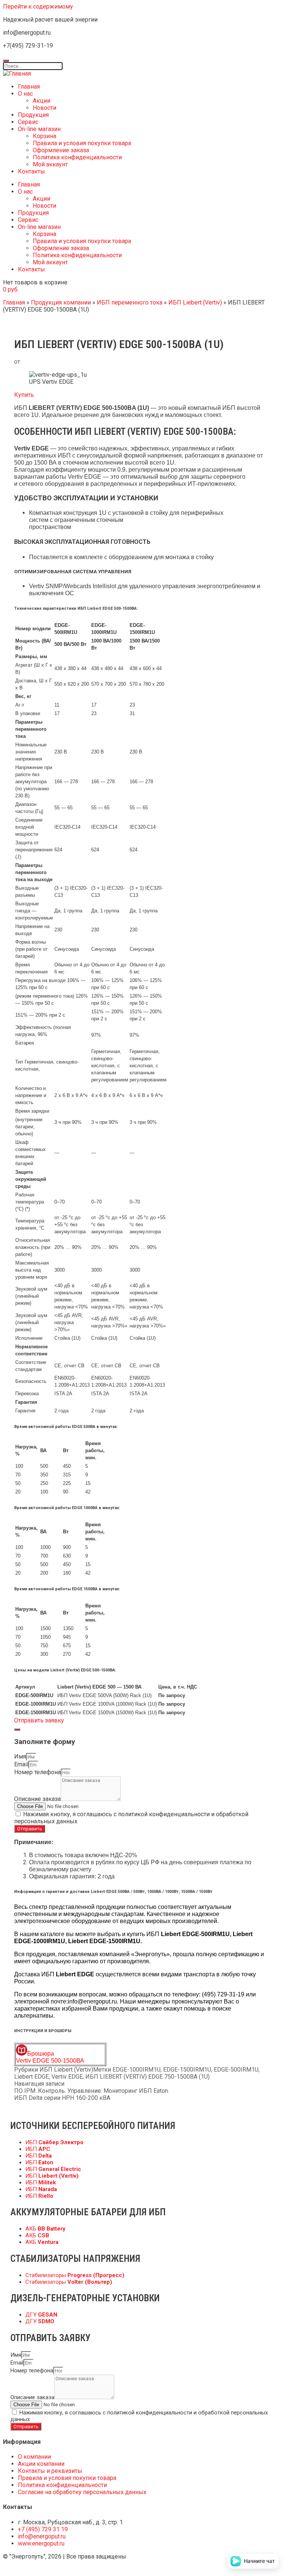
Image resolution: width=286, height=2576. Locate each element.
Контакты (31, 171)
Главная (29, 87)
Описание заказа (37, 1799)
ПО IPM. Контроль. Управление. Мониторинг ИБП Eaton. (92, 2091)
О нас (25, 94)
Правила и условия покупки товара (82, 143)
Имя (20, 1756)
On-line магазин (39, 129)
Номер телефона (37, 1772)
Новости (45, 108)
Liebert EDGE (31, 2077)
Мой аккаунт (50, 164)
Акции (42, 101)
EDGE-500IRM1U (236, 2070)
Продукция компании (61, 302)
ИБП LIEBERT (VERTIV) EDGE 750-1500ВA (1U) (147, 2077)
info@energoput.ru (92, 2001)
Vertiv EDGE (67, 2077)
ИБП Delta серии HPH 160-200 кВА (62, 2098)
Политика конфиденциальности (77, 157)
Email (21, 1764)
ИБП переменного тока (130, 302)
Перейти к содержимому (38, 7)
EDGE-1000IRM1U (136, 2070)
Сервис (28, 122)
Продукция (33, 115)
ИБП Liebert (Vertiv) (195, 302)
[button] (24, 395)
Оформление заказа (61, 150)
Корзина (45, 136)
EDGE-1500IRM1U (187, 2070)
